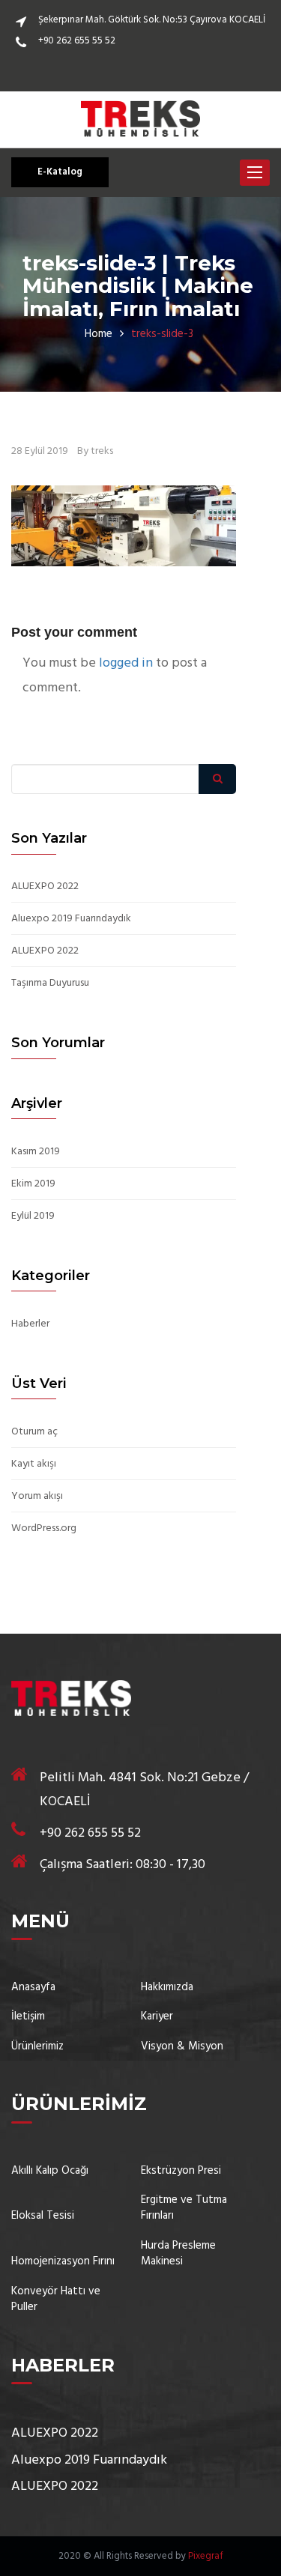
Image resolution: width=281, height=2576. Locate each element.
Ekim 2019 (33, 1184)
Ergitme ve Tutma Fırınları (184, 2209)
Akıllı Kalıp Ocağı (50, 2171)
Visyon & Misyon (182, 2047)
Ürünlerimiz (37, 2047)
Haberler (30, 1324)
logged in (126, 663)
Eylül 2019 (33, 1216)
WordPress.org (44, 1529)
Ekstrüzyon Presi (181, 2171)
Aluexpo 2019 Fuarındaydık (71, 919)
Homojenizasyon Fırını (63, 2262)
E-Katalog (60, 172)
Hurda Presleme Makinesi (178, 2254)
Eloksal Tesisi (43, 2216)
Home (99, 334)
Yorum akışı (37, 1497)
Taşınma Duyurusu (50, 984)
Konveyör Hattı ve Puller (56, 2300)
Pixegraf (206, 2556)
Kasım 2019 (36, 1152)
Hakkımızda (167, 1988)
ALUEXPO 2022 (45, 887)
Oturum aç (34, 1432)
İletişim (28, 2017)
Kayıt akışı (34, 1464)
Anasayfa (33, 1988)
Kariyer (157, 2017)
